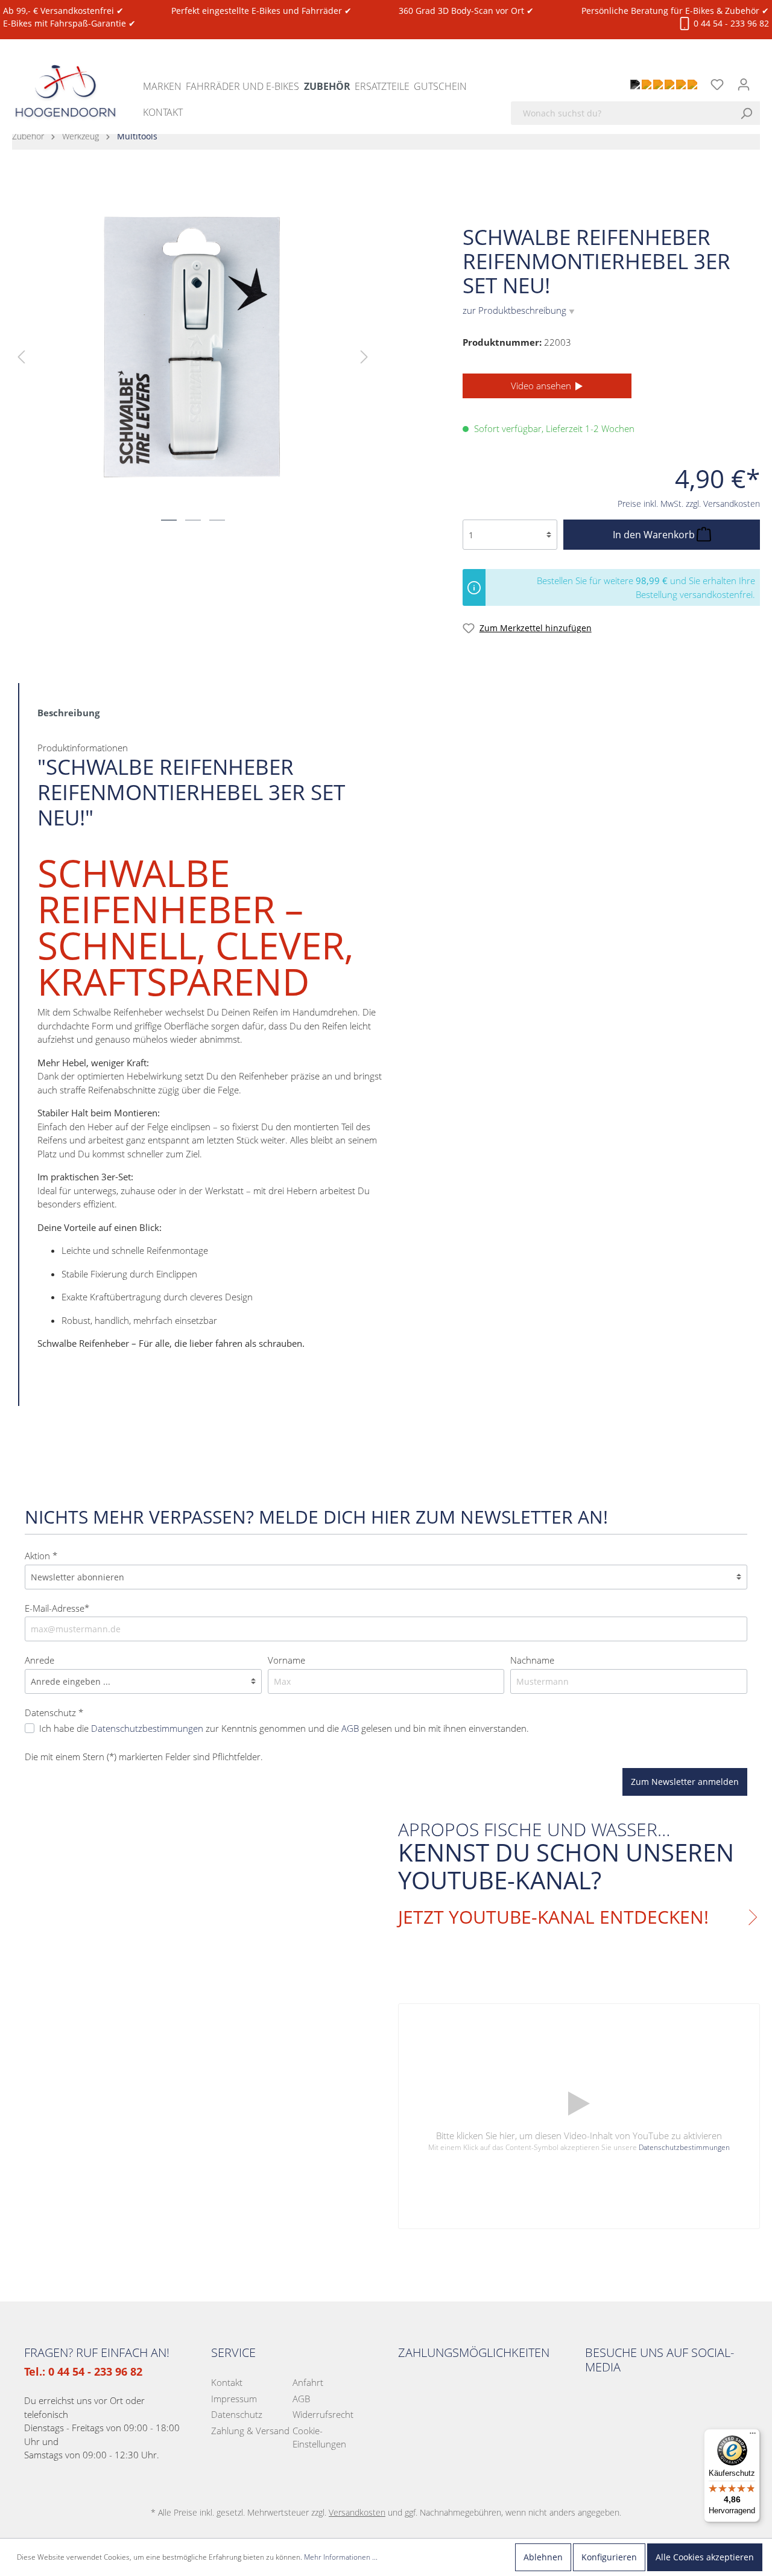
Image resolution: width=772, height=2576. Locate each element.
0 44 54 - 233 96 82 (730, 23)
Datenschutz (237, 2414)
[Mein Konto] (744, 84)
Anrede (40, 1660)
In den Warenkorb (655, 535)
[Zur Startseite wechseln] (65, 80)
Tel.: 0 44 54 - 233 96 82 (83, 2371)
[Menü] (753, 2436)
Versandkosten (357, 2512)
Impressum (234, 2399)
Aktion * (41, 1556)
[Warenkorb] (764, 78)
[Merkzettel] (717, 84)
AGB (301, 2399)
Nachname (532, 1660)
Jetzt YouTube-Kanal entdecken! (553, 1917)
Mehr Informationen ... (341, 2557)
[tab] (68, 712)
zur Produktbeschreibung (519, 310)
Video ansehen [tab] (542, 386)
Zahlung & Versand (250, 2431)
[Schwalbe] (739, 203)
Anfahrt (308, 2382)
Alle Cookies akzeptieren (705, 2557)
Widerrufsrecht (323, 2414)
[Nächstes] (364, 356)
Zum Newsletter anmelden (685, 1782)
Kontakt (227, 2382)
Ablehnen (543, 2557)
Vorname (286, 1660)
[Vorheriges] (21, 356)
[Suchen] (750, 113)
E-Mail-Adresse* (57, 1608)
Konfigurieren (609, 2557)
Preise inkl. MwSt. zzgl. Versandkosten (689, 504)
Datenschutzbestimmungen (684, 2147)
